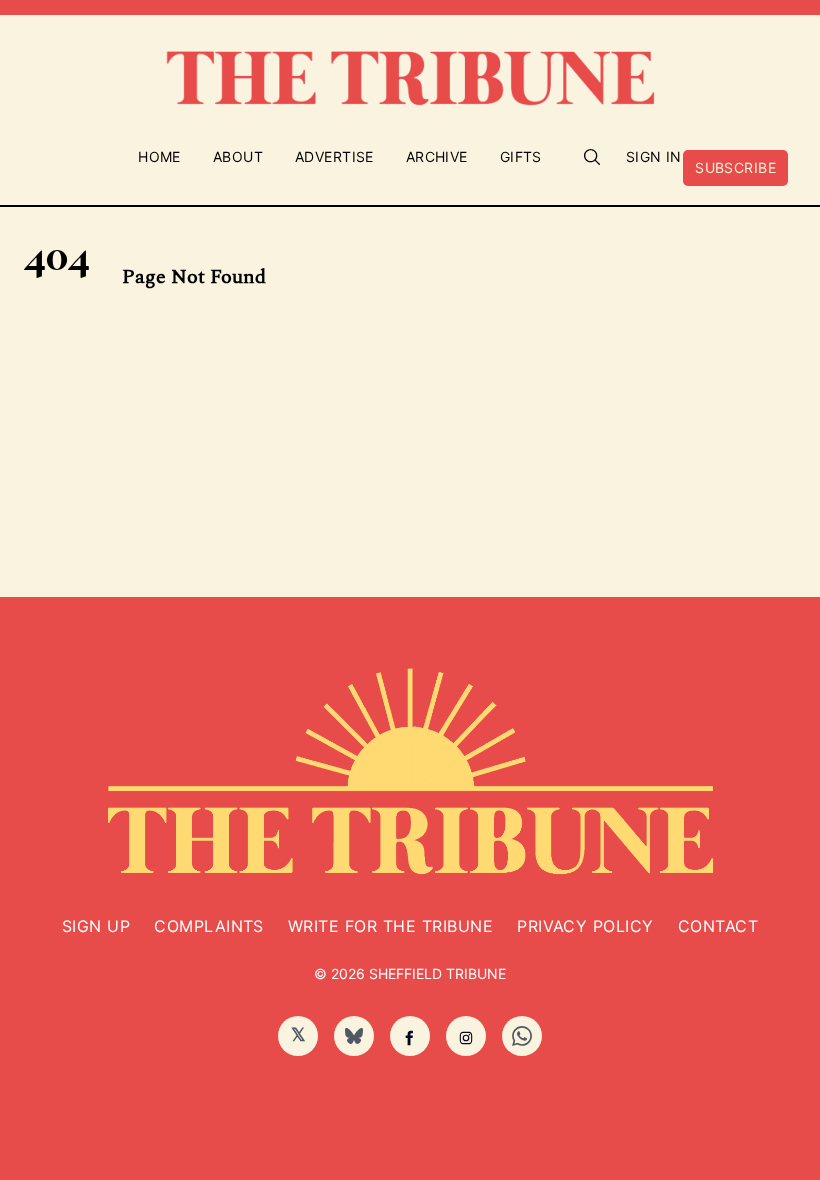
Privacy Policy (585, 926)
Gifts (521, 156)
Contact (718, 926)
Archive (437, 156)
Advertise (334, 156)
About (238, 156)
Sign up (96, 926)
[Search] (592, 157)
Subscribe (735, 167)
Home (159, 156)
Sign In (654, 156)
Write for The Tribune (390, 926)
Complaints (209, 926)
